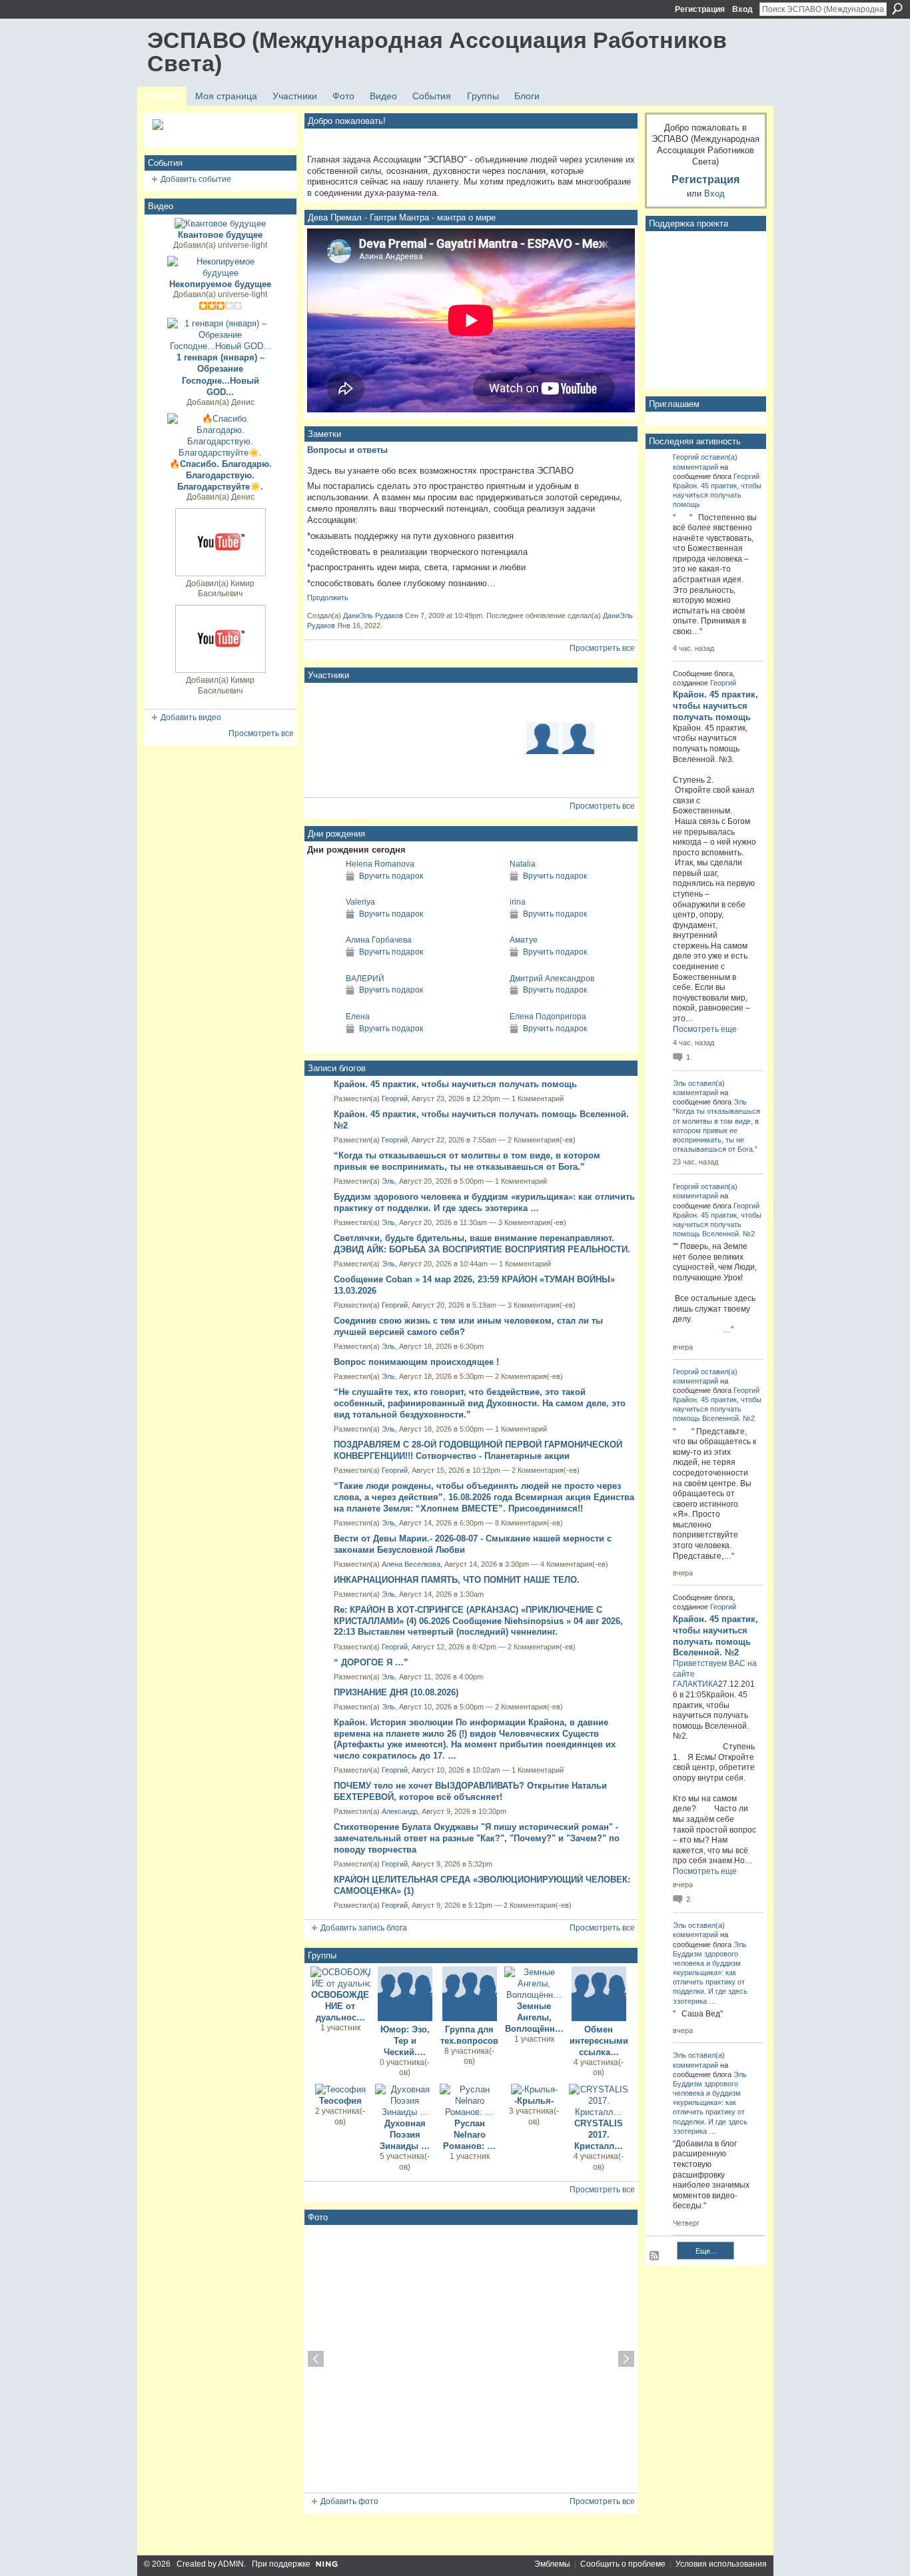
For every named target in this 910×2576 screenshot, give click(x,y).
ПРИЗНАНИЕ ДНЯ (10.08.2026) (396, 1692)
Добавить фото (349, 2501)
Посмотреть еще (705, 1029)
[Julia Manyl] (506, 774)
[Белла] (578, 702)
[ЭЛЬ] (398, 702)
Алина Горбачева (379, 940)
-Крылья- (534, 2101)
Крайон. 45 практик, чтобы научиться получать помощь (455, 1084)
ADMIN (231, 2564)
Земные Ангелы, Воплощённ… (534, 2017)
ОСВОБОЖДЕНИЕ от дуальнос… (340, 2006)
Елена (358, 1017)
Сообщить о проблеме (623, 2564)
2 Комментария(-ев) (542, 1140)
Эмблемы (552, 2564)
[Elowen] (542, 702)
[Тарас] (614, 774)
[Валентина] (362, 774)
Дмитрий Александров (552, 979)
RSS (655, 2256)
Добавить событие (196, 179)
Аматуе (524, 940)
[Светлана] (326, 774)
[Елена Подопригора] (487, 1041)
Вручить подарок (391, 876)
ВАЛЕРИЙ (365, 979)
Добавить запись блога (364, 1928)
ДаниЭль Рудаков (373, 616)
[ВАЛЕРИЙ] (323, 1003)
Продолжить (328, 598)
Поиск (897, 9)
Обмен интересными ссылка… (599, 2041)
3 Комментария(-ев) (532, 1222)
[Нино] (614, 702)
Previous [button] (316, 2359)
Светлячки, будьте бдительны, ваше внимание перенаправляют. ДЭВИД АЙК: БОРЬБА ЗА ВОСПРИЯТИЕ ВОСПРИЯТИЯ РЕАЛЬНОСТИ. (482, 1244)
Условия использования (721, 2564)
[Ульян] (398, 774)
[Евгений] (506, 738)
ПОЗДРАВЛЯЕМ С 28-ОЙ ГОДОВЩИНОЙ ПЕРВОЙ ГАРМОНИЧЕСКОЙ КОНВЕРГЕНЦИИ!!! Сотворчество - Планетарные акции (478, 1450)
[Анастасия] (614, 738)
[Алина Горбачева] (323, 964)
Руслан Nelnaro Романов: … (469, 2135)
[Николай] (578, 774)
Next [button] (626, 2359)
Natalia (523, 864)
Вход (742, 9)
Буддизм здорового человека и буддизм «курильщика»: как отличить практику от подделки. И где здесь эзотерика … (484, 1202)
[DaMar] (470, 738)
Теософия (340, 2101)
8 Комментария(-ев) (529, 1523)
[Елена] (323, 1041)
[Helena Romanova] (323, 888)
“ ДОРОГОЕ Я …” (371, 1662)
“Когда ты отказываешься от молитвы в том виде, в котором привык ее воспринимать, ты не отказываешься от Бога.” (467, 1161)
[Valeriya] (323, 926)
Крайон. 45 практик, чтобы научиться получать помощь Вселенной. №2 (717, 1224)
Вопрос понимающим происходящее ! (416, 1362)
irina (518, 902)
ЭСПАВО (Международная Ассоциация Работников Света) (437, 52)
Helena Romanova (380, 864)
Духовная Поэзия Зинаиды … (405, 2135)
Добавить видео (191, 717)
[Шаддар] (470, 702)
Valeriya (360, 902)
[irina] (487, 926)
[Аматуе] (487, 964)
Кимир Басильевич (226, 589)
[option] (471, 2359)
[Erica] (434, 738)
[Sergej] (542, 774)
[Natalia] (487, 888)
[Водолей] (542, 738)
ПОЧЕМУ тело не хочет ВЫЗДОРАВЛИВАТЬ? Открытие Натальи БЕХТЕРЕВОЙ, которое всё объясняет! (470, 1791)
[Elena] (362, 702)
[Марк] (326, 702)
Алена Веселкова (411, 1564)
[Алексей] (506, 702)
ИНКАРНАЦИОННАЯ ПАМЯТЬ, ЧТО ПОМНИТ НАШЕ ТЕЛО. (457, 1580)
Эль (388, 1181)
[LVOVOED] (434, 702)
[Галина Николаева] (434, 774)
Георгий (395, 1098)
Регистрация (700, 9)
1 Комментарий (538, 1098)
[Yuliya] (578, 738)
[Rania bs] (470, 774)
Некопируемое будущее (220, 284)
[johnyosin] (362, 738)
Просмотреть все (261, 733)
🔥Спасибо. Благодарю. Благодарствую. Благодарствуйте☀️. (221, 475)
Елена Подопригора (548, 1017)
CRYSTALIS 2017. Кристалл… (599, 2135)
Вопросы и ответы (347, 450)
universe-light (242, 245)
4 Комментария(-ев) (574, 1564)
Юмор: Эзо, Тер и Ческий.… (405, 2041)
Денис (243, 402)
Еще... (706, 2251)
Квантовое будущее (220, 235)
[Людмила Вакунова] (326, 738)
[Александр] (398, 738)
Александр (400, 1811)
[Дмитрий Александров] (487, 1003)
